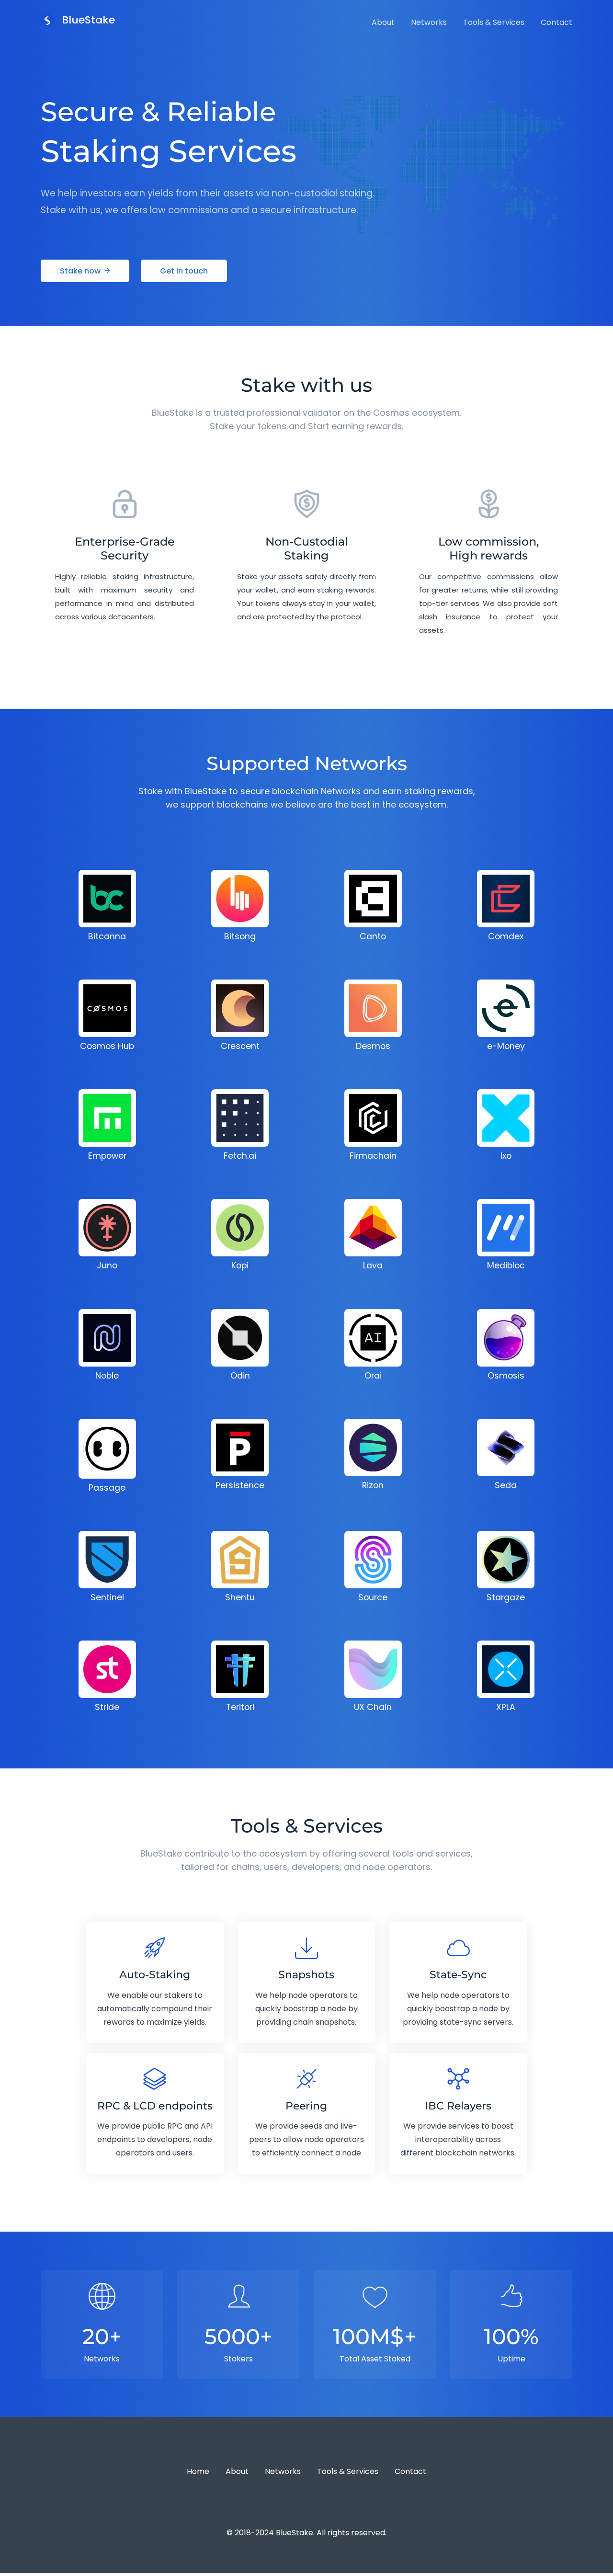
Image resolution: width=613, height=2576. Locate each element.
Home (198, 2471)
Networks (429, 22)
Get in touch (184, 271)
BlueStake (87, 20)
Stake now (81, 271)
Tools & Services (494, 22)
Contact (556, 22)
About (383, 22)
